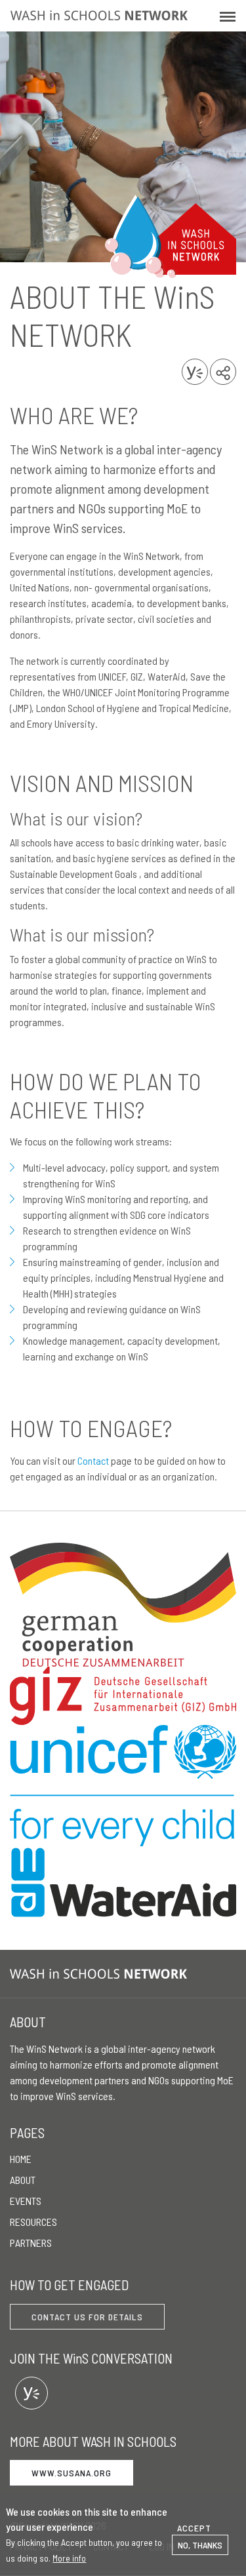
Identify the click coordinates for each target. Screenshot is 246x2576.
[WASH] (101, 1974)
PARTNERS (31, 2243)
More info (69, 2558)
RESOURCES (33, 2222)
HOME (21, 2159)
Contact (93, 1460)
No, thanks (200, 2545)
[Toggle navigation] (228, 16)
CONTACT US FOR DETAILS (87, 2317)
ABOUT (23, 2180)
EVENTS (26, 2201)
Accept (194, 2528)
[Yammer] (31, 2393)
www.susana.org (72, 2473)
